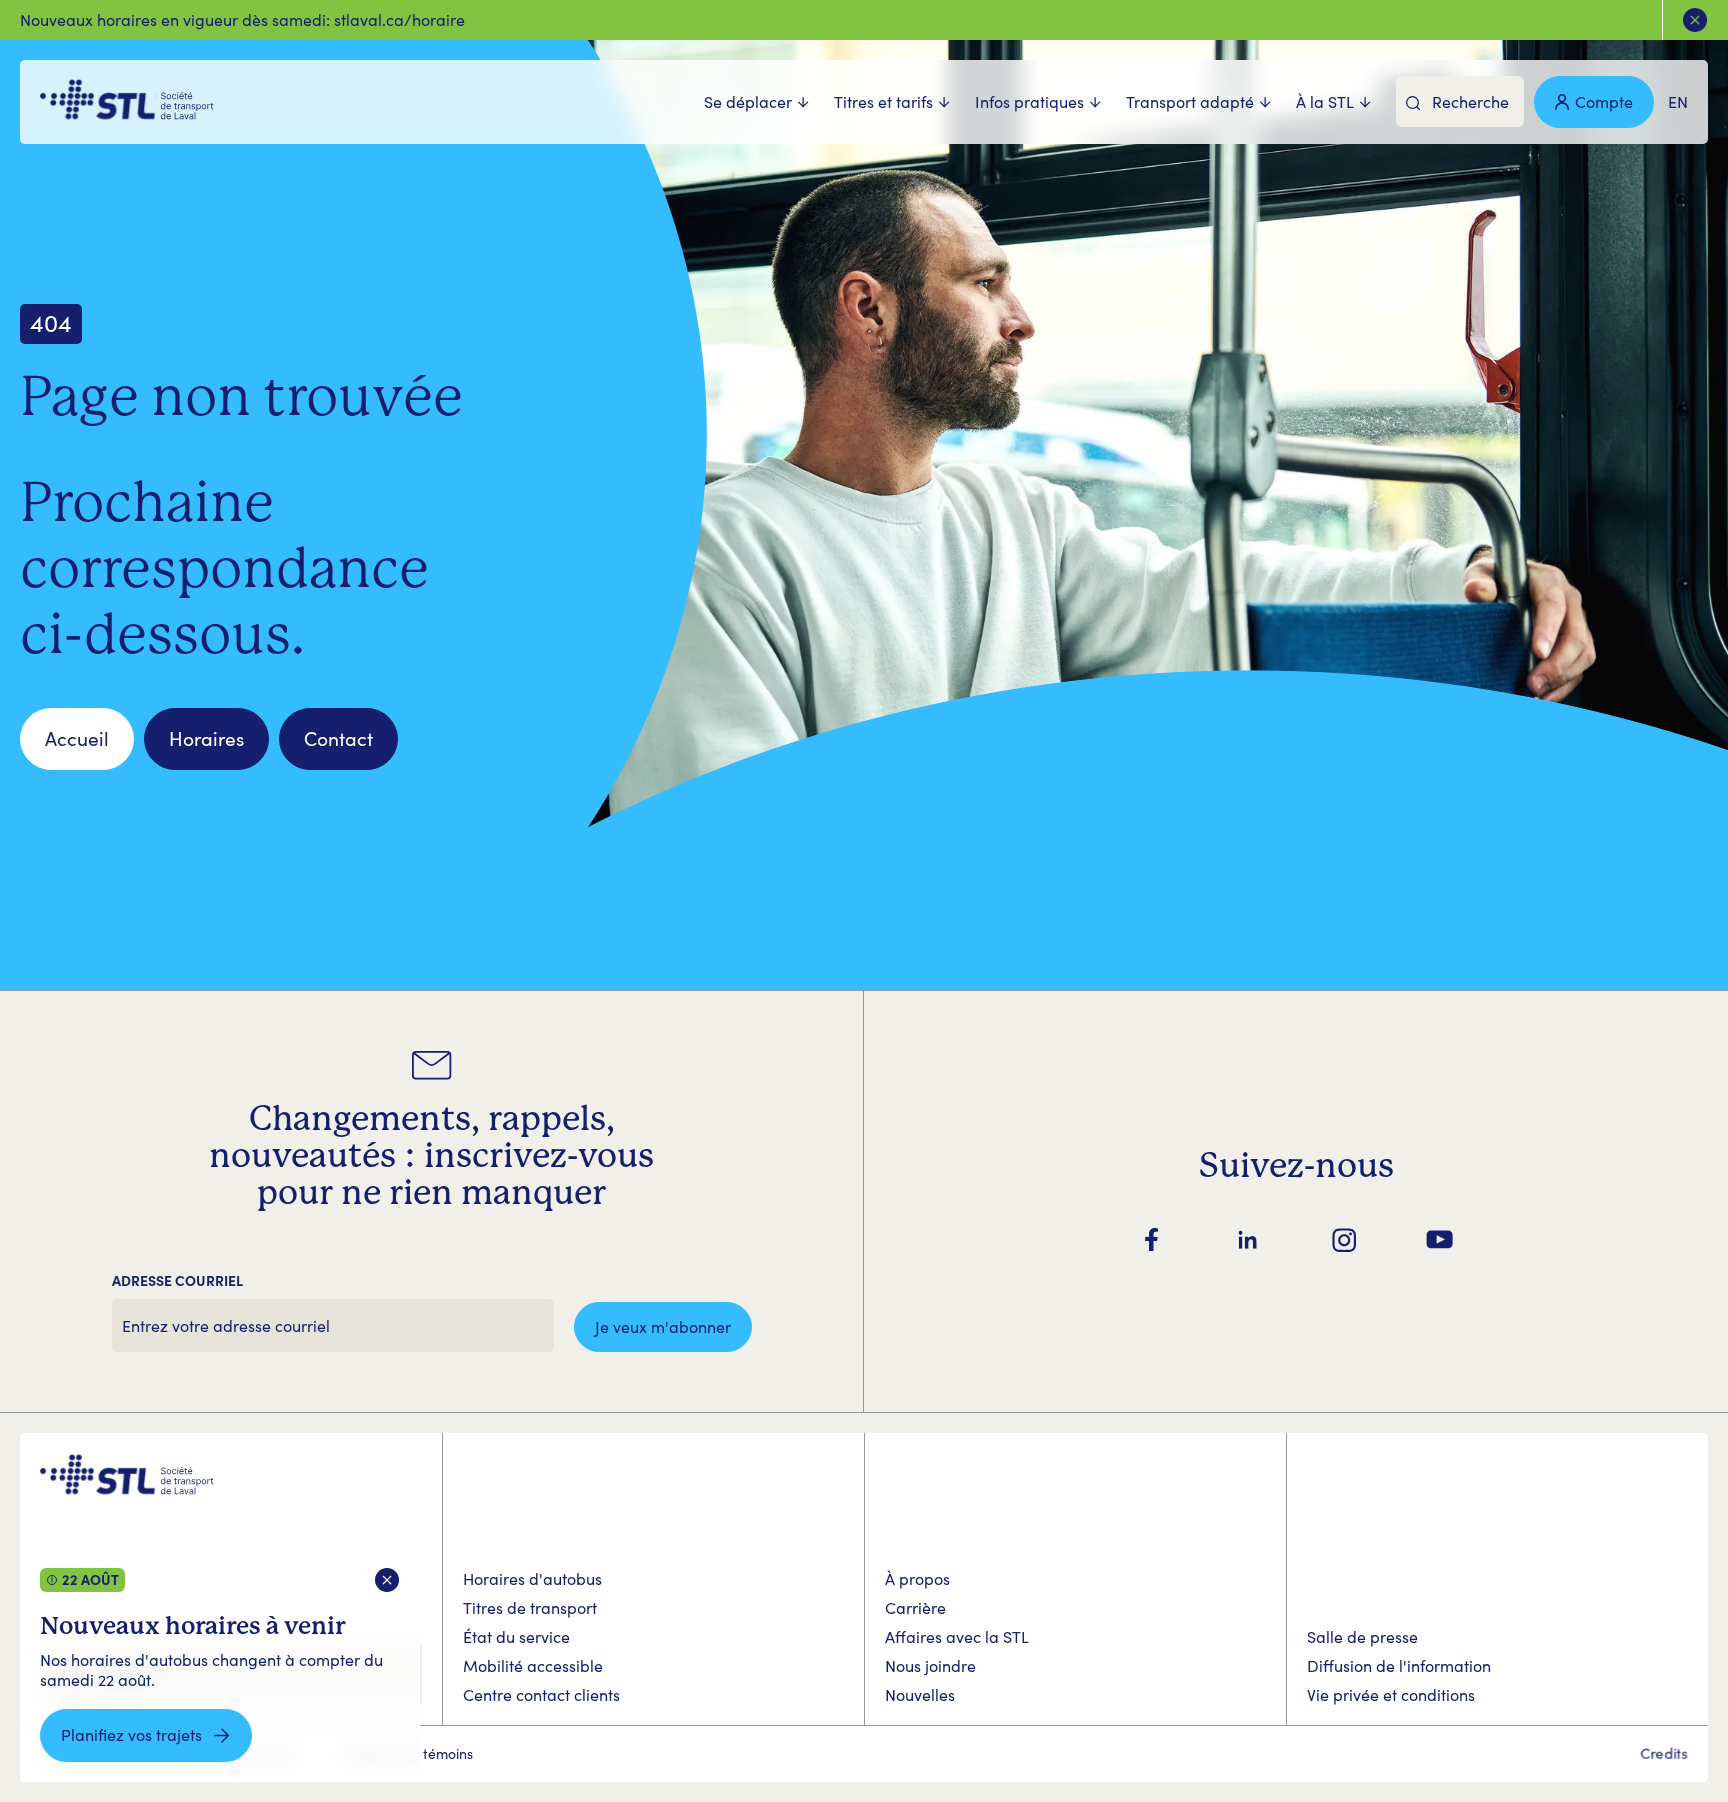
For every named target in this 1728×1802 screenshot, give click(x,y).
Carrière (915, 1607)
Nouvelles (920, 1694)
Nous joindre (930, 1665)
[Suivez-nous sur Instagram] (1344, 1240)
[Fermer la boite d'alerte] (387, 1580)
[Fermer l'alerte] (1695, 20)
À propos (917, 1578)
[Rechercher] (1413, 103)
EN (1678, 101)
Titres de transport (530, 1607)
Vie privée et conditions (1391, 1694)
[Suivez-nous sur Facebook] (1152, 1240)
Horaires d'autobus (532, 1578)
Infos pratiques (1029, 102)
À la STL (1325, 102)
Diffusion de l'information (1399, 1665)
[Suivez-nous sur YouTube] (1440, 1240)
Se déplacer (748, 102)
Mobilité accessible (533, 1665)
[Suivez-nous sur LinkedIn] (1248, 1240)
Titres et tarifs (883, 102)
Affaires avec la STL (957, 1636)
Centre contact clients (541, 1694)
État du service (516, 1636)
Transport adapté (1190, 102)
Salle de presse (1362, 1636)
